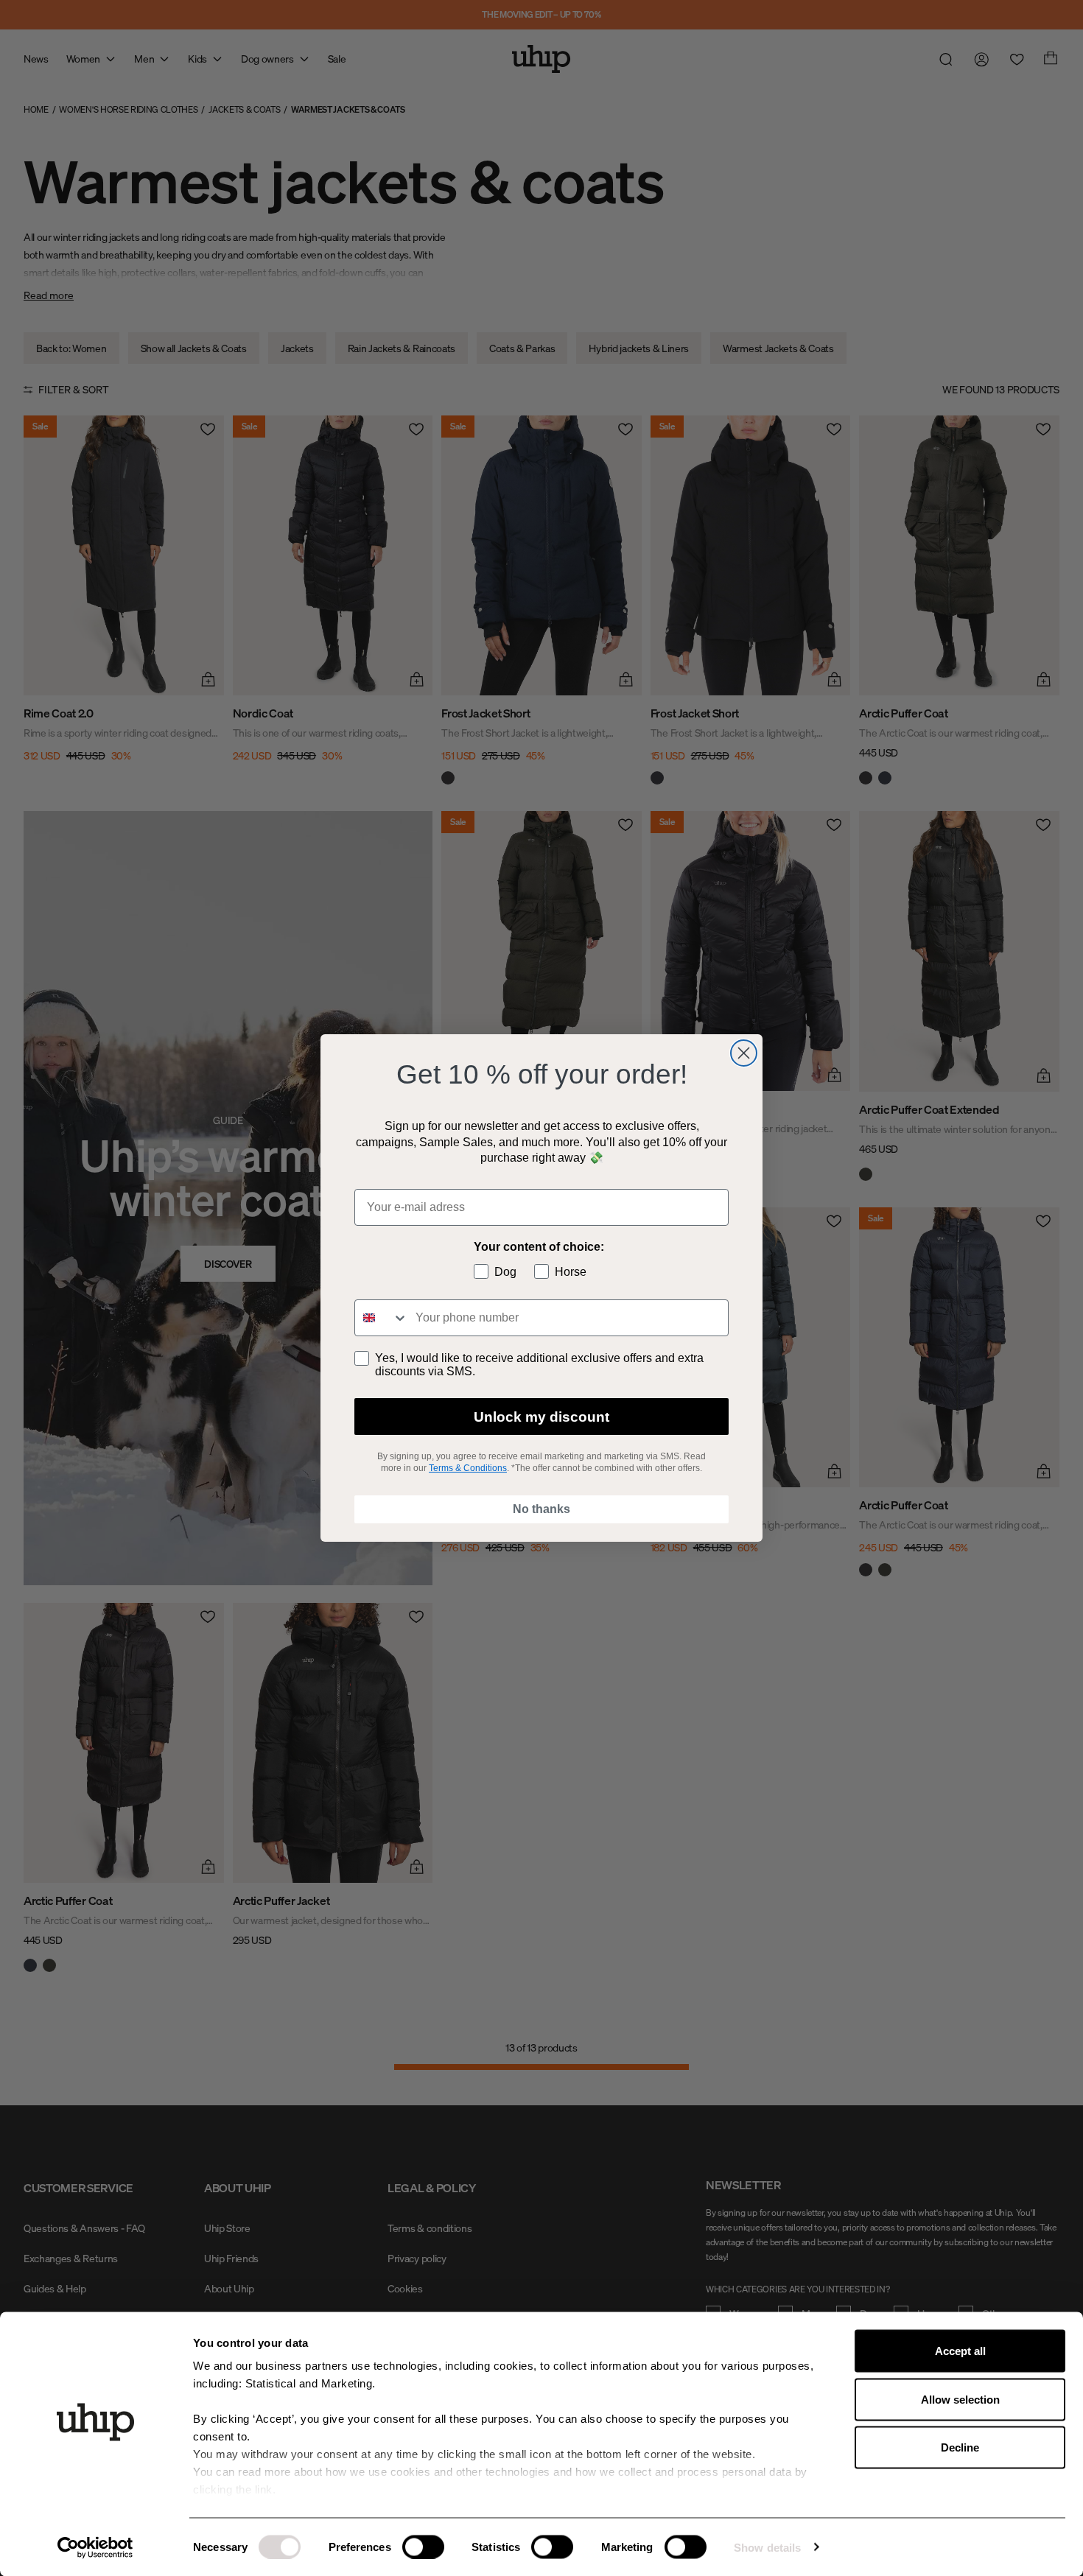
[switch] (423, 2547)
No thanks (541, 1509)
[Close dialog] (744, 1053)
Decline (960, 2447)
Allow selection (960, 2399)
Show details (767, 2547)
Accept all (960, 2351)
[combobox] (382, 1318)
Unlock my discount (541, 1417)
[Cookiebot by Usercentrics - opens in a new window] (95, 2547)
